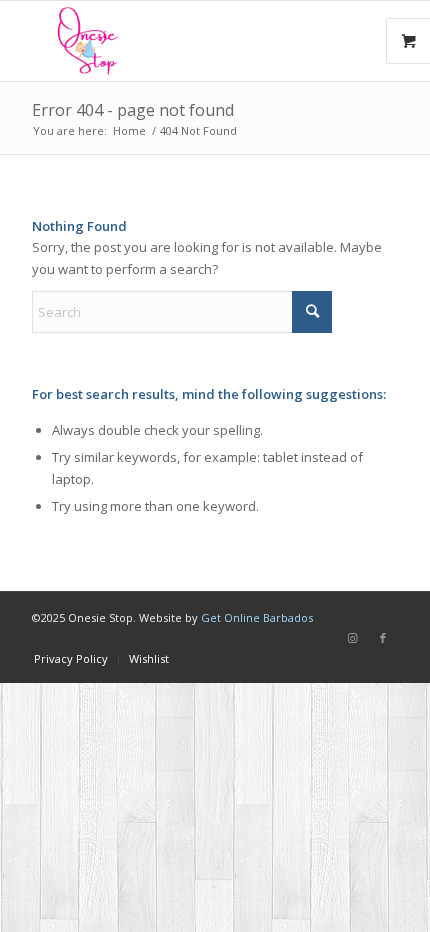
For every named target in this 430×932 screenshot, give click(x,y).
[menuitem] (71, 659)
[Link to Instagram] (353, 638)
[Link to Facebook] (383, 638)
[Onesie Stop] (178, 41)
